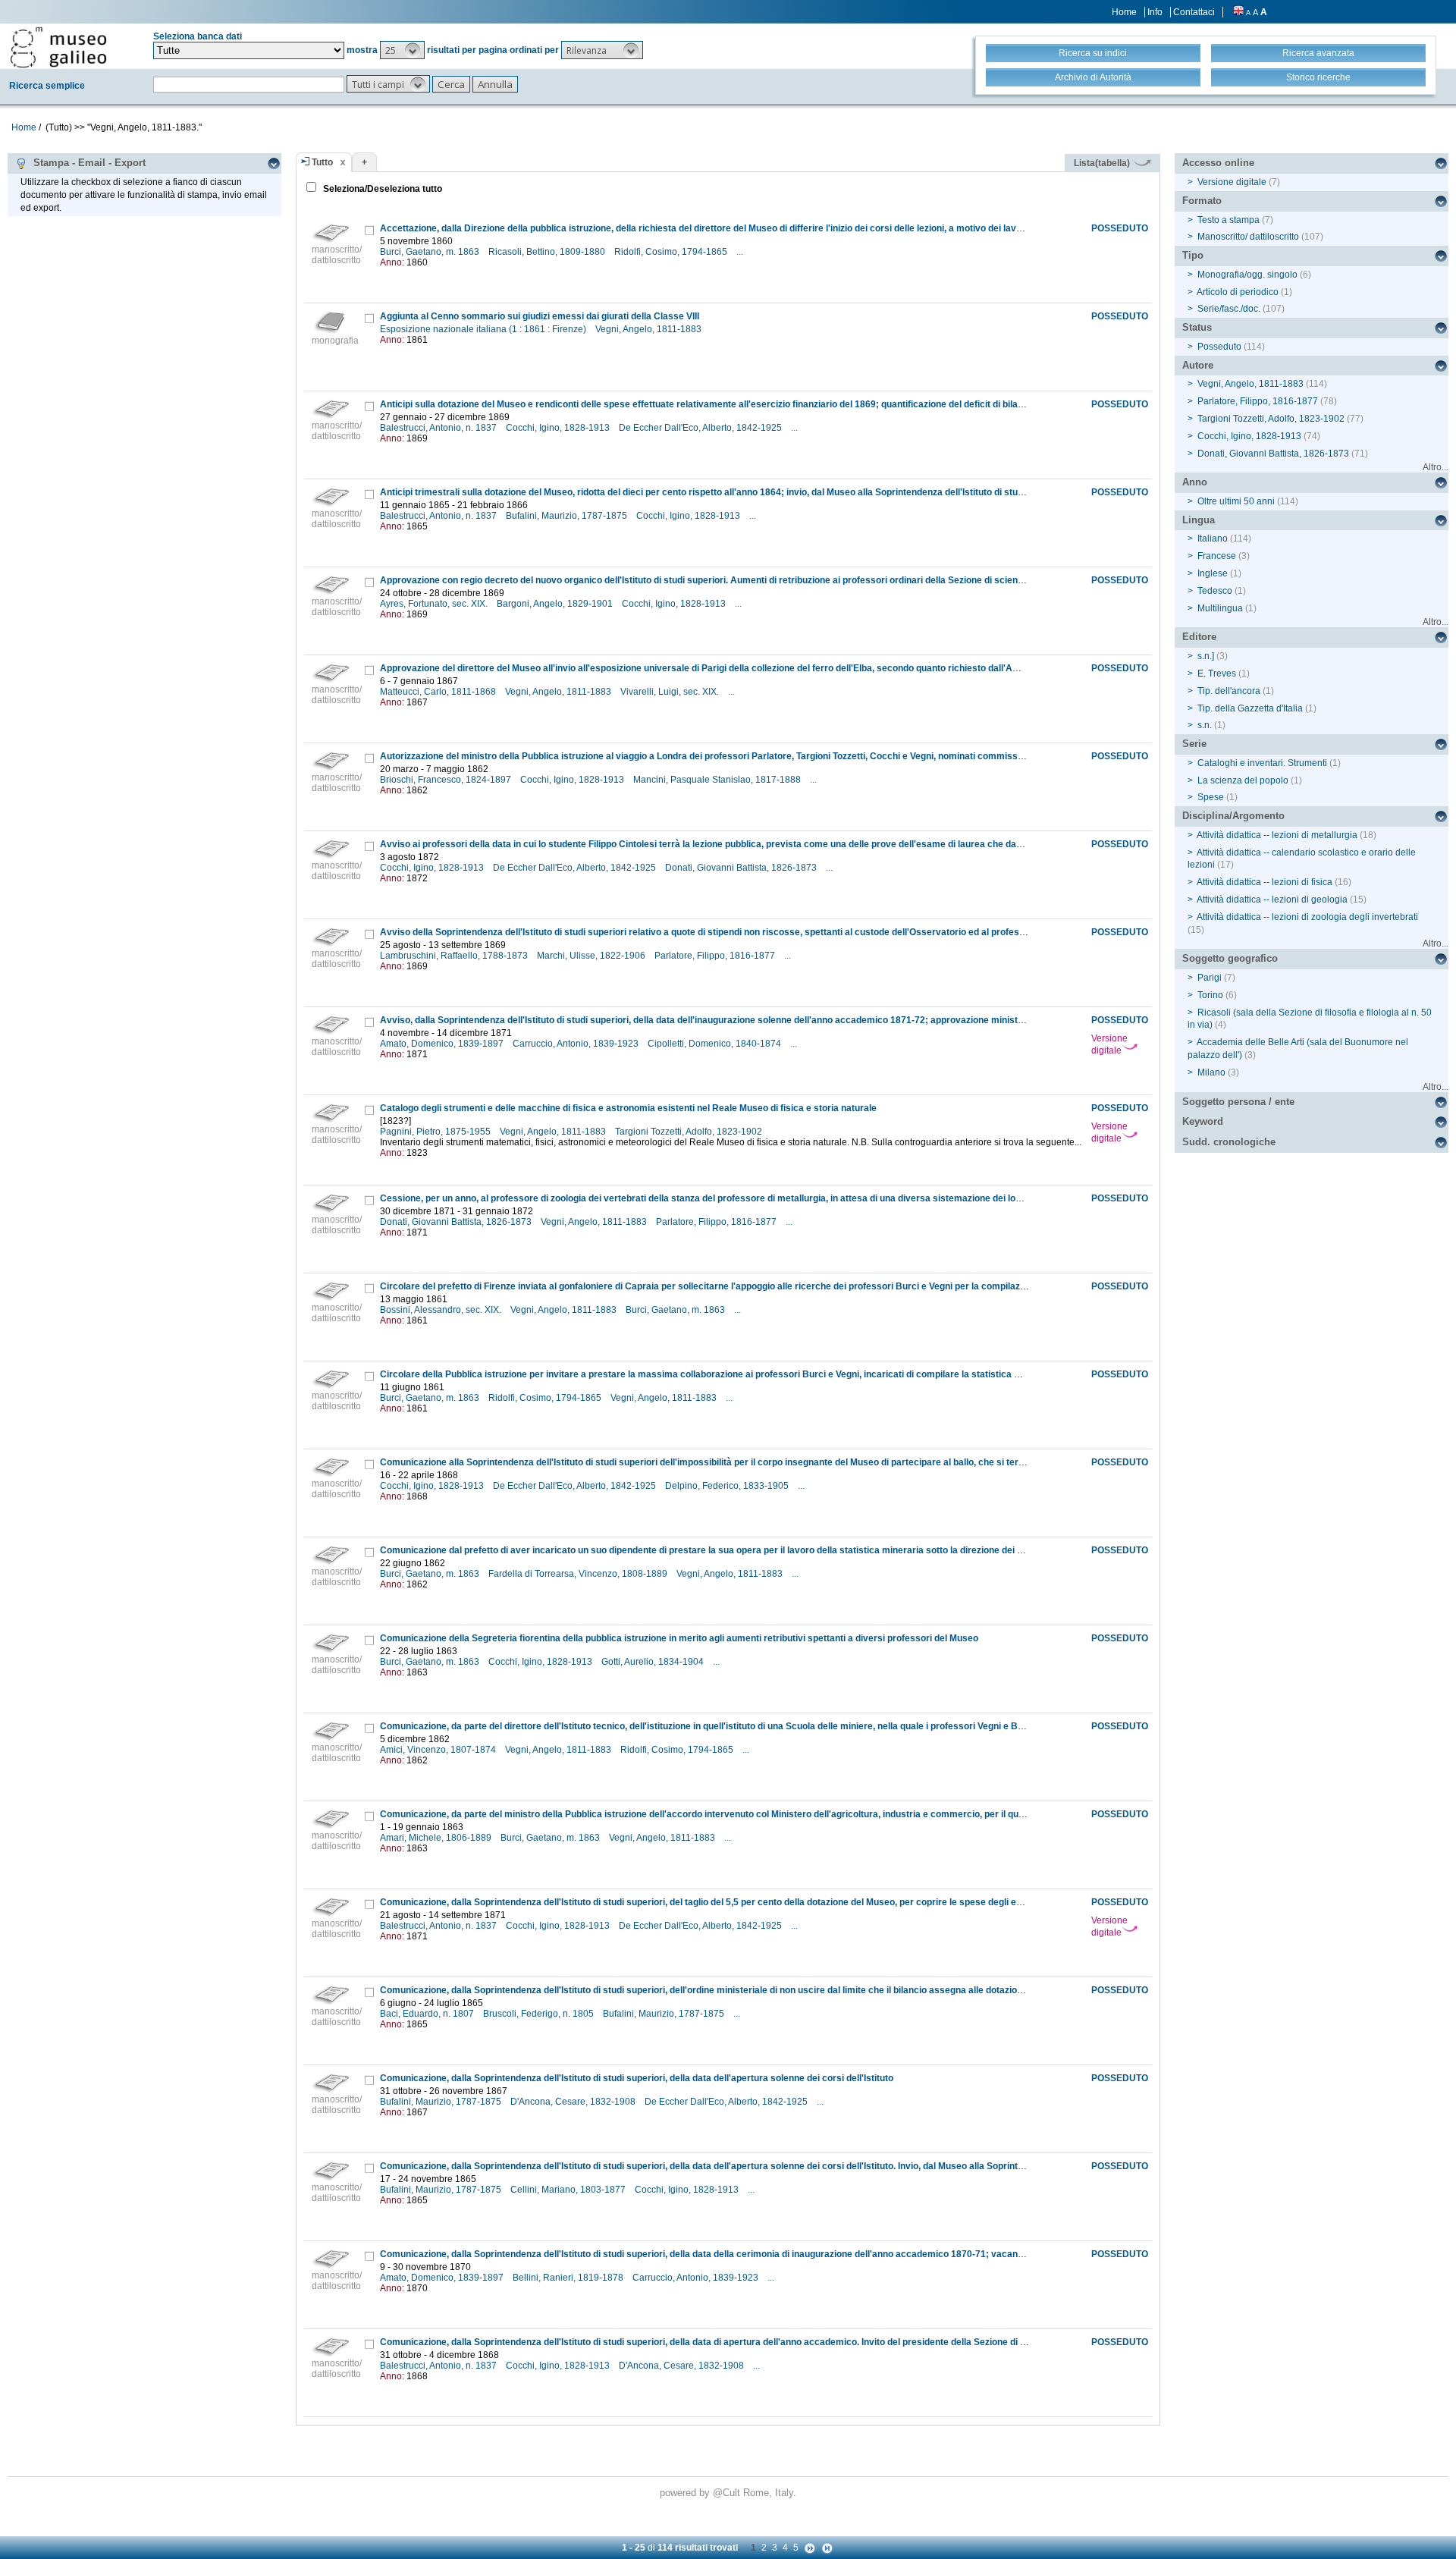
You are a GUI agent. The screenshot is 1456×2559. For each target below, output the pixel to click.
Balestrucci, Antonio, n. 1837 (439, 428)
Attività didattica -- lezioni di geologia (1272, 900)
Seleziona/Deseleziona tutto (381, 189)
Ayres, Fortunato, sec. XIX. (435, 604)
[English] (1238, 12)
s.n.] (1206, 656)
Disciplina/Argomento (1233, 816)
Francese (1217, 556)
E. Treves (1217, 674)
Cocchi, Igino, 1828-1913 (559, 428)
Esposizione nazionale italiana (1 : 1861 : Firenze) (484, 329)
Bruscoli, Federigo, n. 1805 (540, 2014)
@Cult (728, 2493)
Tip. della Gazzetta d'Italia (1250, 708)
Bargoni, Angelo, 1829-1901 (556, 604)
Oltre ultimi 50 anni (1236, 501)
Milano (1211, 1072)
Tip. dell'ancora (1229, 691)
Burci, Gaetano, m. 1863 (431, 252)
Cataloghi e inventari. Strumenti (1262, 763)
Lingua (1199, 520)
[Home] (58, 47)
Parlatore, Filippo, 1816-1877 (716, 956)
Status (1197, 327)
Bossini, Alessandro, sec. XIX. (442, 1310)
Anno (1195, 482)
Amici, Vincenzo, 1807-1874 (439, 1750)
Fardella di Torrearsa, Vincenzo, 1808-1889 (579, 1574)
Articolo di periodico (1238, 292)
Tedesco (1215, 591)
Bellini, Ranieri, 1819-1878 (569, 2278)
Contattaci (1194, 12)
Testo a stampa (1228, 220)
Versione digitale (1109, 1044)
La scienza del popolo (1243, 780)
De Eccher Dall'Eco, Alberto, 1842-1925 (701, 428)
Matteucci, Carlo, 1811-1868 (439, 692)
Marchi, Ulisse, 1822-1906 (592, 956)
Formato (1202, 201)
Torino (1210, 995)
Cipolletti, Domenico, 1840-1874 (715, 1044)
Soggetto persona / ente (1238, 1102)
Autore (1198, 365)
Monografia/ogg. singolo (1247, 275)
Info (1155, 12)
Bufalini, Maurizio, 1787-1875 (568, 516)
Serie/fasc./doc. (1229, 309)
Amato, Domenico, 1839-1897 (443, 1044)
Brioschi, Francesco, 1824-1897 (447, 780)
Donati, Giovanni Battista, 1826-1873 (742, 868)
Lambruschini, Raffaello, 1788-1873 (455, 956)
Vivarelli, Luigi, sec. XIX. (671, 692)
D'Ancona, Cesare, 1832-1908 (574, 2102)
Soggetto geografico (1230, 958)
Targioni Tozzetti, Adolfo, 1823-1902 (690, 1132)
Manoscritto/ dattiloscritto (1248, 237)
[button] (402, 50)
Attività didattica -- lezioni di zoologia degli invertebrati (1307, 917)
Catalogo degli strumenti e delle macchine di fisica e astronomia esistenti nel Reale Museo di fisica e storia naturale (628, 1108)
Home (1124, 12)
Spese (1211, 797)
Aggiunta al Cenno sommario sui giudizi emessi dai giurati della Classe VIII (540, 316)
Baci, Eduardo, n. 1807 (428, 2014)
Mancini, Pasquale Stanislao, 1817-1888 (718, 780)
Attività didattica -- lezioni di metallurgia (1277, 835)
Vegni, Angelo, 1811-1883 (650, 329)
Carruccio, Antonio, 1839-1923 (577, 1044)
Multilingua (1220, 608)
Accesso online (1218, 163)
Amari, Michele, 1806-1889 (437, 1838)
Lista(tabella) (1103, 163)
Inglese (1213, 573)
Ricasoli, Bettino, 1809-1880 (548, 252)
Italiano (1213, 538)
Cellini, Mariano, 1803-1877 (569, 2190)
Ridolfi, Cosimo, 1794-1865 (672, 252)
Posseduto (1219, 347)
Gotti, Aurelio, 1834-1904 (654, 1662)
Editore (1199, 637)
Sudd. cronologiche (1229, 1142)
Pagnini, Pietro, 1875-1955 (436, 1132)
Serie (1194, 744)
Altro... (1436, 467)
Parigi (1210, 978)
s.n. (1205, 725)
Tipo (1193, 255)
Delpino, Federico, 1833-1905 (728, 1486)
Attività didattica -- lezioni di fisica (1265, 882)
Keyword (1203, 1121)
